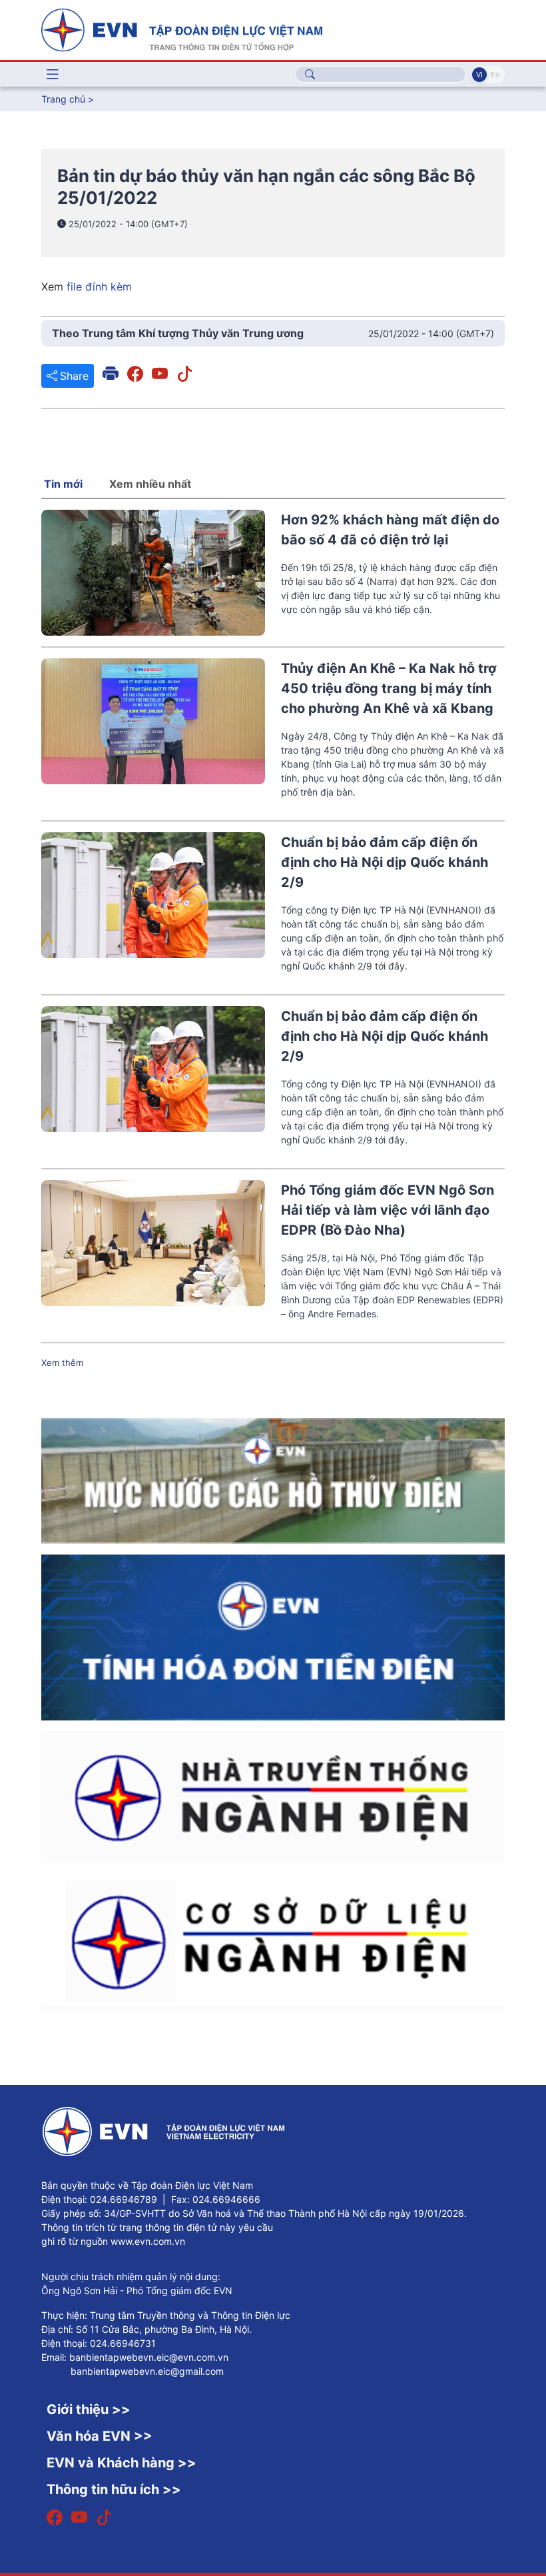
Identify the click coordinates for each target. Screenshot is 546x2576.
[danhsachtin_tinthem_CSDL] (273, 1940)
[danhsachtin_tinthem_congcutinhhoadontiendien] (273, 1636)
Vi (479, 75)
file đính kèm (99, 287)
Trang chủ (63, 99)
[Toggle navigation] (53, 75)
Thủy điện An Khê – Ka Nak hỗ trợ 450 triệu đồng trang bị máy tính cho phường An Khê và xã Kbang (389, 688)
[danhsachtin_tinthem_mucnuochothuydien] (273, 1480)
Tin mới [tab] (63, 484)
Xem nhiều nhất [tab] (150, 484)
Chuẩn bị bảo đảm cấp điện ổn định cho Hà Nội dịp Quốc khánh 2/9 (385, 862)
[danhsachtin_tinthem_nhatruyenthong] (273, 1796)
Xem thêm (62, 1363)
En (495, 75)
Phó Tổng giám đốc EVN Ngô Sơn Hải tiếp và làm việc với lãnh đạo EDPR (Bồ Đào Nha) (388, 1210)
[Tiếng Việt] (182, 29)
